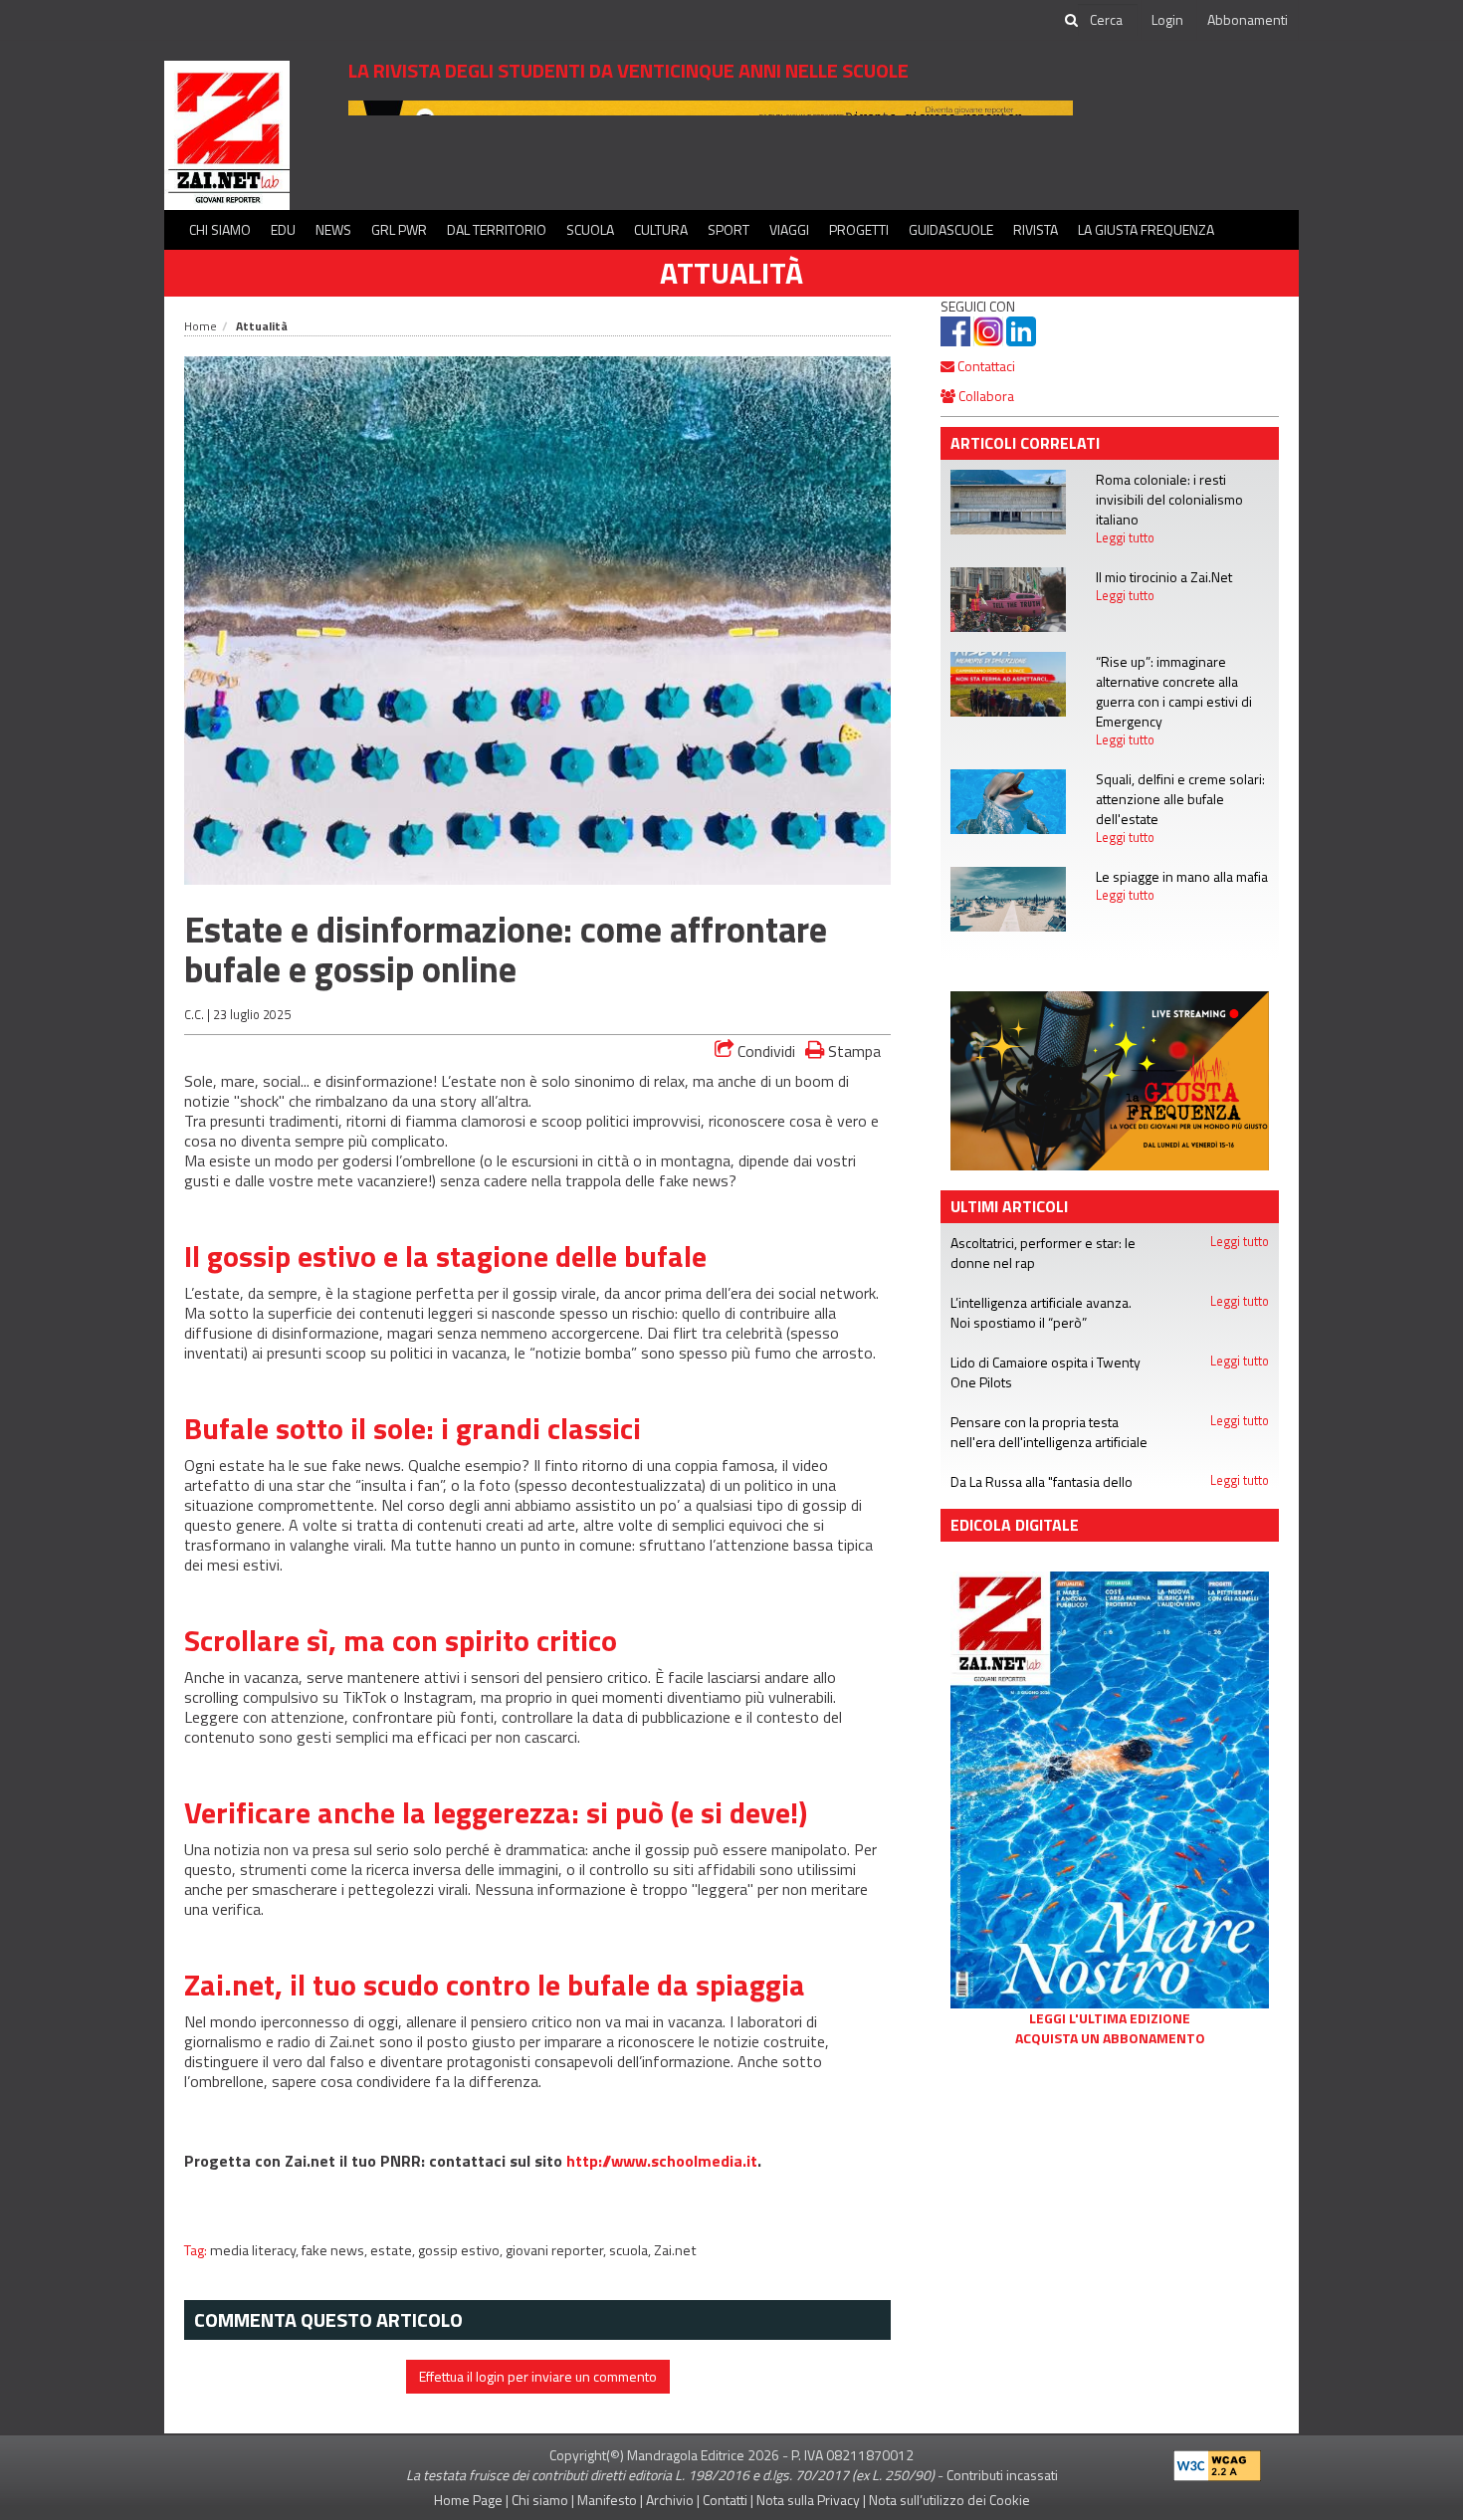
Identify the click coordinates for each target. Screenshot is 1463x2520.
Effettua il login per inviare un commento (538, 2376)
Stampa (852, 1050)
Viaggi (789, 229)
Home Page (468, 2500)
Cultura (661, 229)
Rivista (1036, 229)
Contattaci (985, 366)
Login (1167, 19)
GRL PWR (399, 229)
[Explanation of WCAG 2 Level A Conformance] (1217, 2462)
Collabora (985, 396)
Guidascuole (951, 229)
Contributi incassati (1002, 2475)
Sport (729, 229)
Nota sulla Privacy (808, 2500)
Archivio (670, 2500)
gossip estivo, (462, 2250)
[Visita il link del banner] (1110, 1079)
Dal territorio (497, 229)
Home (201, 326)
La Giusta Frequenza (1146, 229)
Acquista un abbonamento (1110, 2038)
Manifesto (607, 2500)
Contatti (725, 2500)
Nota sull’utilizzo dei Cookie (949, 2500)
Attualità (731, 273)
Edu (283, 229)
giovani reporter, (557, 2250)
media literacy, (256, 2250)
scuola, (631, 2250)
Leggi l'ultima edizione (1110, 2018)
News (333, 229)
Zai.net (675, 2250)
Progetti (859, 229)
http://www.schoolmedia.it (662, 2161)
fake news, (336, 2250)
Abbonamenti (1248, 19)
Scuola (590, 229)
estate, (394, 2250)
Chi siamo (220, 229)
